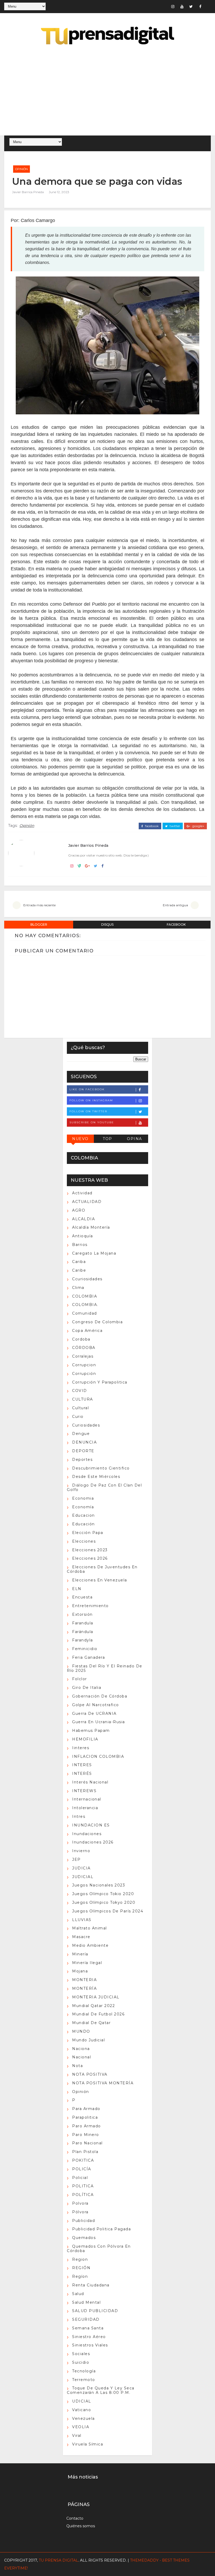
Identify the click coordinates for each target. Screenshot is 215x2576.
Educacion (84, 1515)
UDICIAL (82, 2401)
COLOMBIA (85, 1296)
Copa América (87, 1331)
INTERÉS (82, 1774)
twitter (174, 826)
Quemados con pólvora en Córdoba (99, 2249)
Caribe (79, 1270)
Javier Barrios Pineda (28, 192)
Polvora (80, 2203)
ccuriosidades (87, 1279)
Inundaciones (87, 1834)
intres (79, 1816)
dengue (81, 1434)
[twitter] (191, 7)
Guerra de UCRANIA (94, 1713)
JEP (76, 1859)
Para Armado (86, 2109)
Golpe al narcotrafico (96, 1705)
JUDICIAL (83, 1877)
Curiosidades (86, 1425)
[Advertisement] (108, 91)
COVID (80, 1391)
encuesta (82, 1597)
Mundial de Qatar (91, 2023)
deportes (82, 1460)
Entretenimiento (90, 1606)
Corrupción (84, 1374)
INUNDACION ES (91, 1825)
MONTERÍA (84, 1988)
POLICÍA (82, 2169)
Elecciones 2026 (90, 1558)
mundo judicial (88, 2040)
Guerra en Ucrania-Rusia (99, 1722)
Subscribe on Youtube (92, 1122)
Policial (80, 2178)
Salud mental (86, 2302)
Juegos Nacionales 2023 (99, 1885)
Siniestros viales (90, 2345)
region (80, 2259)
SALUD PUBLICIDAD (95, 2311)
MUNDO (81, 2031)
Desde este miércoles (96, 1477)
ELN (77, 1589)
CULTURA (83, 1399)
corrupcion (84, 1365)
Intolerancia (85, 1808)
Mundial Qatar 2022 (93, 2006)
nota (77, 2066)
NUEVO (80, 1139)
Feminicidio (85, 1649)
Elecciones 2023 (90, 1550)
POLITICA (83, 2186)
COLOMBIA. (85, 1305)
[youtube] (182, 7)
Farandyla (83, 1640)
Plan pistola (85, 2152)
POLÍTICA (83, 2195)
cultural (80, 1408)
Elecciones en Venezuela (100, 1580)
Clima (78, 1288)
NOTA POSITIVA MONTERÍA (103, 2083)
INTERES (82, 1765)
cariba (79, 1262)
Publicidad (84, 2221)
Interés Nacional (90, 1782)
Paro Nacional (87, 2143)
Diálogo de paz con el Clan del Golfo (104, 1487)
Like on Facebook (87, 1089)
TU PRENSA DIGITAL (58, 2560)
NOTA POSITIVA (90, 2074)
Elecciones (84, 1541)
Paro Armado (87, 2126)
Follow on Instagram (91, 1100)
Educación (84, 1524)
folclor (80, 1679)
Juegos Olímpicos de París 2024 (108, 1911)
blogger (39, 924)
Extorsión (82, 1614)
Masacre (81, 1937)
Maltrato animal (90, 1928)
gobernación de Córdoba (100, 1696)
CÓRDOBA (84, 1348)
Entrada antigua (175, 905)
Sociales (81, 2354)
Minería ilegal (87, 1963)
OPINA (135, 1139)
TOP (107, 1139)
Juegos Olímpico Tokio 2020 (103, 1894)
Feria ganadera (88, 1657)
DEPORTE (83, 1451)
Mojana (80, 1971)
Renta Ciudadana (91, 2285)
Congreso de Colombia (97, 1322)
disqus (107, 924)
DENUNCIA (84, 1442)
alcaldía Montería (91, 1227)
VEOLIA (81, 2427)
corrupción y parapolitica (100, 1382)
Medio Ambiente (90, 1945)
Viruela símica (88, 2444)
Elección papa (88, 1533)
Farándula (83, 1632)
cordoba (81, 1339)
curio (78, 1417)
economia (83, 1498)
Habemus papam (91, 1731)
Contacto (75, 2518)
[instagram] (173, 7)
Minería (80, 1954)
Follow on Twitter (88, 1111)
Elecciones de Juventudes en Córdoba (102, 1569)
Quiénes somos (81, 2526)
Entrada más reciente (39, 905)
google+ (198, 826)
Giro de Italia (87, 1688)
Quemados (84, 2238)
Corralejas (83, 1356)
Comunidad (85, 1313)
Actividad (82, 1193)
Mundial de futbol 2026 (98, 2014)
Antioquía (83, 1236)
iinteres (81, 1748)
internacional (87, 1799)
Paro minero (86, 2135)
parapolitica (85, 2117)
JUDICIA (81, 1868)
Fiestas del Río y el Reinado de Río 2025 (105, 1668)
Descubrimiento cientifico (101, 1468)
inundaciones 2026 (93, 1842)
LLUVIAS (82, 1920)
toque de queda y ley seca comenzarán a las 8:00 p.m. (101, 2390)
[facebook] (200, 7)
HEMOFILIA (85, 1739)
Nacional (82, 2057)
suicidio (81, 2362)
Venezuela (84, 2418)
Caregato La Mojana (94, 1253)
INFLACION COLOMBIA (98, 1756)
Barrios (80, 1245)
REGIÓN (81, 2268)
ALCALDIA (84, 1219)
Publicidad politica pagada (101, 2229)
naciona (81, 2049)
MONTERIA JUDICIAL (96, 1997)
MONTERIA (84, 1980)
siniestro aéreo (89, 2337)
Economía (83, 1507)
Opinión (21, 169)
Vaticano (82, 2410)
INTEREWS (84, 1791)
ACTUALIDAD (87, 1202)
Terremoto (84, 2380)
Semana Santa (88, 2328)
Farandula (83, 1623)
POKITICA (83, 2160)
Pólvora (80, 2212)
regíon (80, 2276)
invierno (81, 1851)
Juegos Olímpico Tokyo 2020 (104, 1902)
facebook (151, 826)
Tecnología (84, 2371)
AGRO (79, 1210)
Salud (78, 2294)
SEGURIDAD (86, 2319)
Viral (77, 2436)
